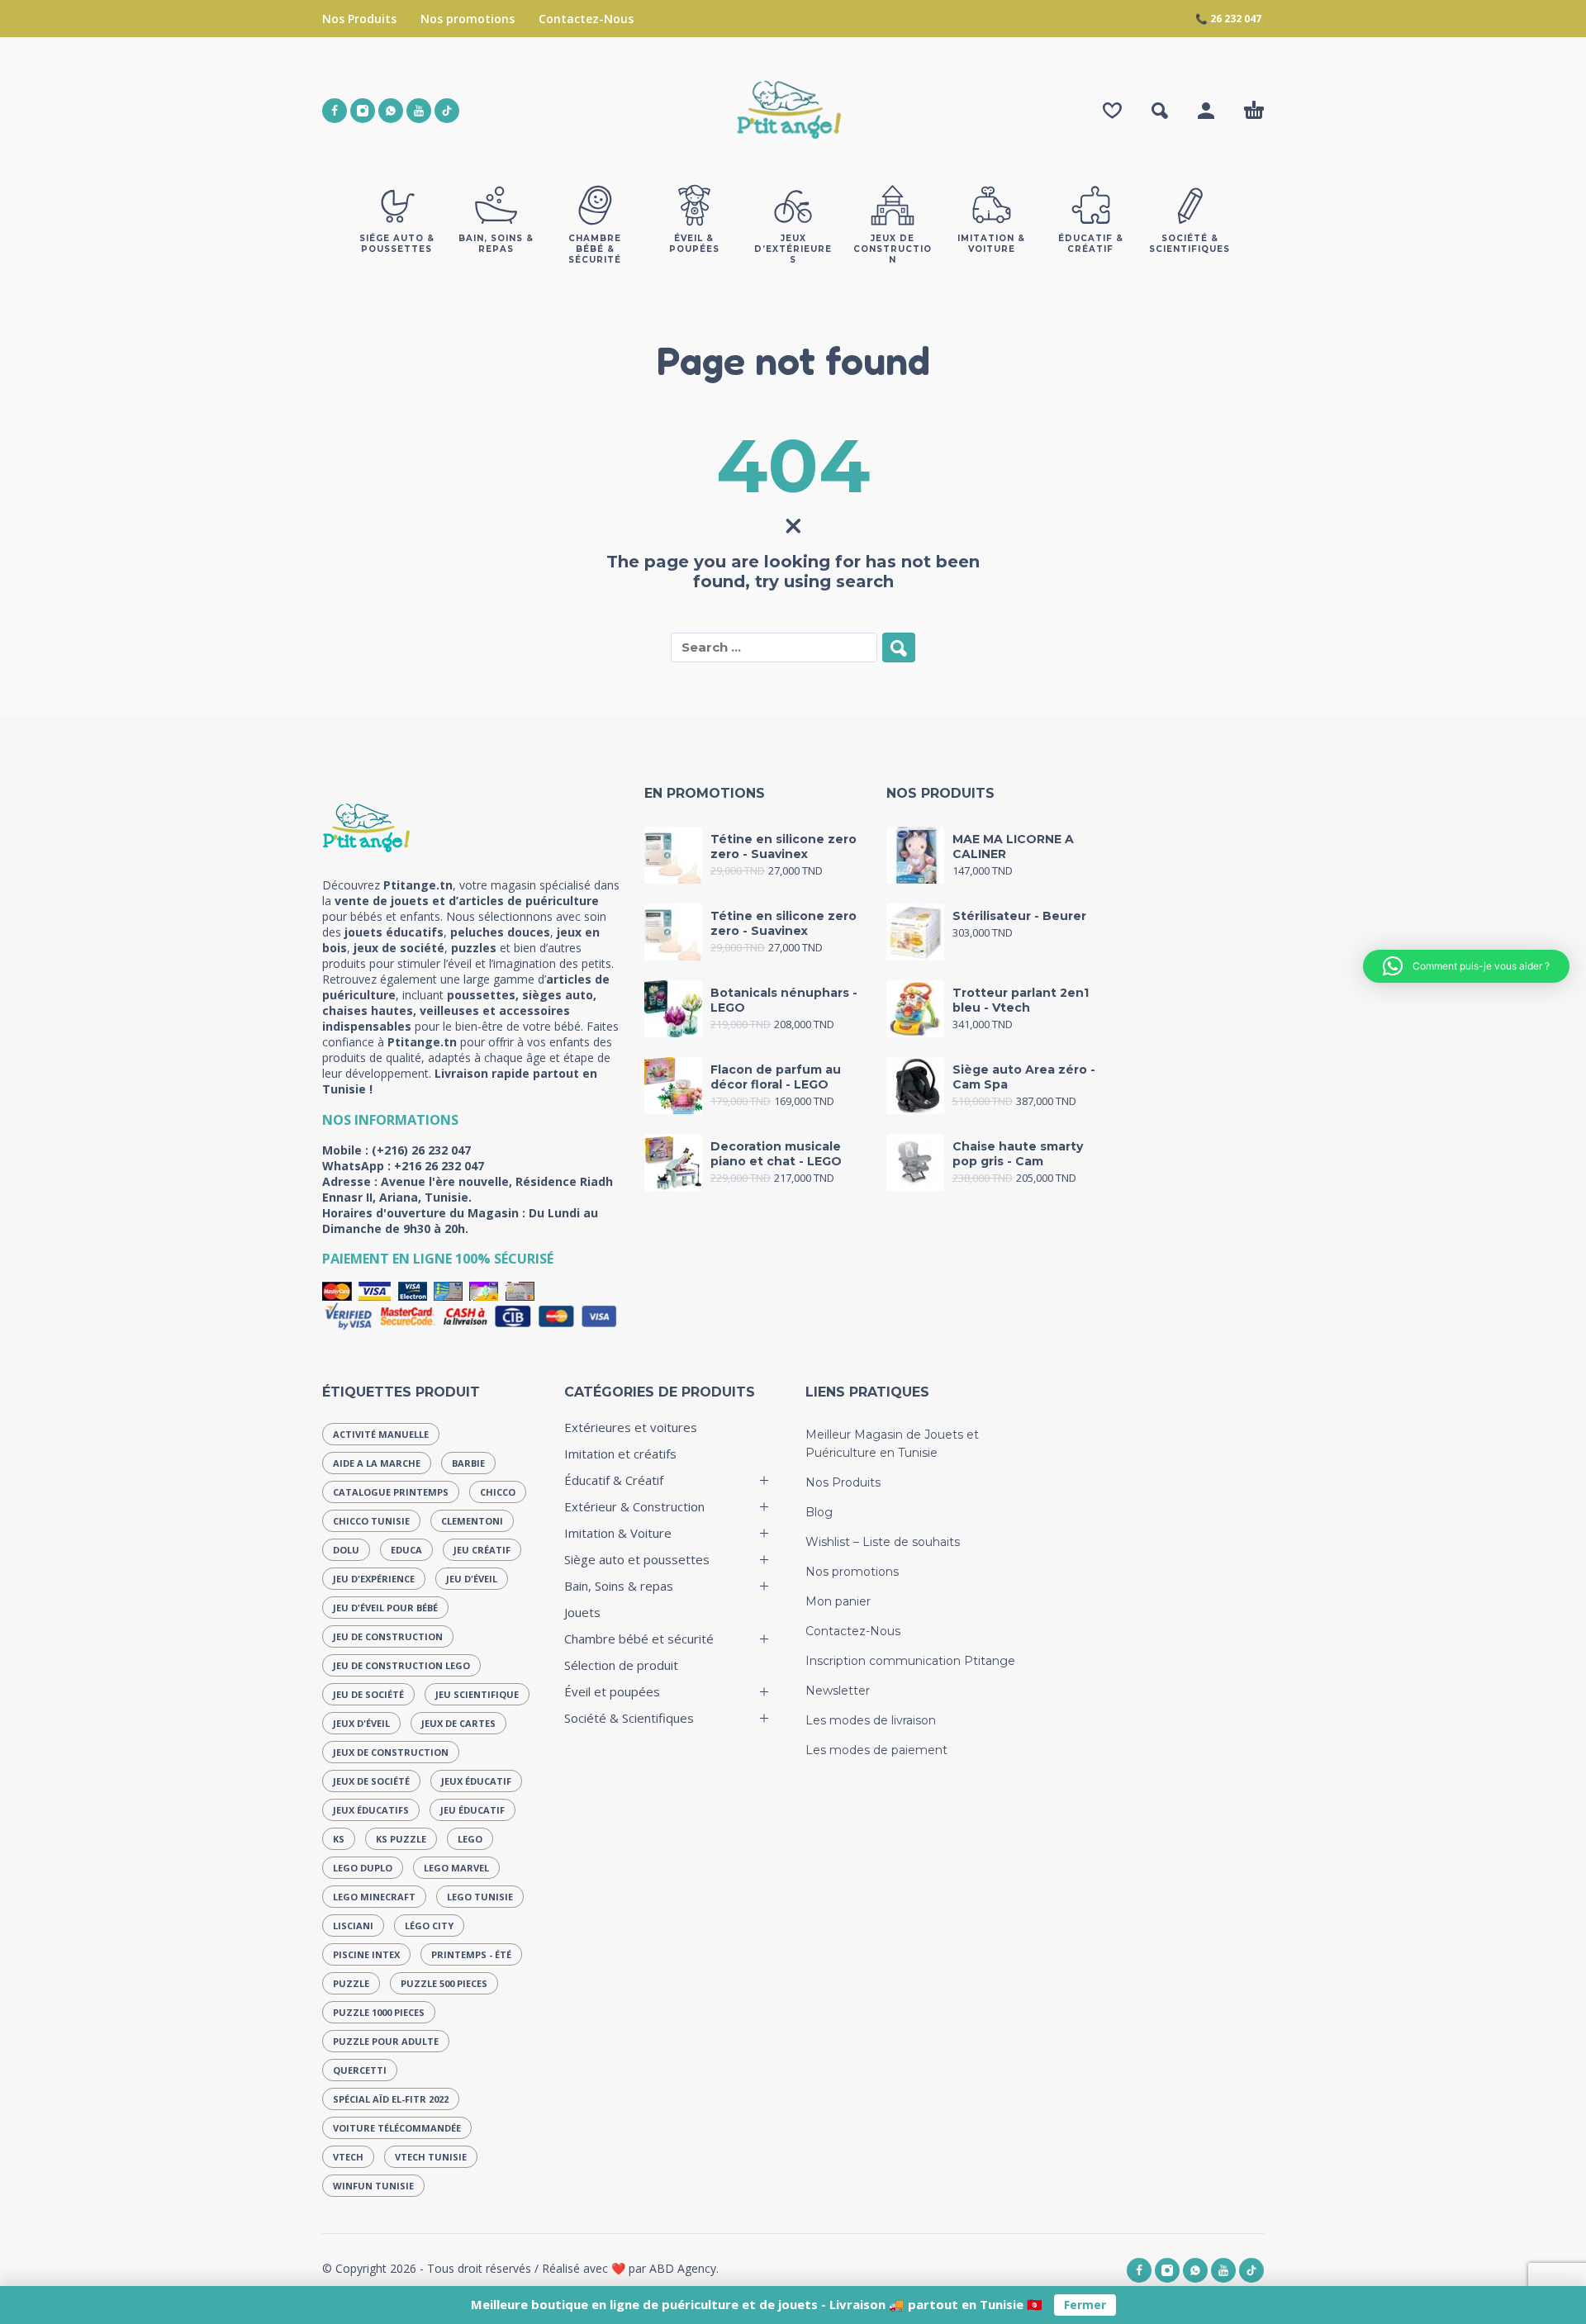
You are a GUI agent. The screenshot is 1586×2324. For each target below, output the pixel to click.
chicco (498, 1492)
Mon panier (838, 1601)
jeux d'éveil (361, 1723)
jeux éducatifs (371, 1810)
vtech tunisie (431, 2157)
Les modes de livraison (871, 1720)
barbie (468, 1463)
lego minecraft (374, 1897)
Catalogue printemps (391, 1492)
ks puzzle (401, 1839)
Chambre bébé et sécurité (639, 1639)
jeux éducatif (476, 1781)
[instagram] (363, 111)
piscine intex (366, 1954)
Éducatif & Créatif (614, 1480)
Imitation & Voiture (618, 1533)
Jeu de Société (368, 1694)
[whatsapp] (391, 111)
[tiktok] (447, 111)
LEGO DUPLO (363, 1868)
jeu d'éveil (472, 1579)
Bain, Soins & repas (619, 1586)
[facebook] (335, 111)
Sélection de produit (621, 1665)
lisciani (353, 1926)
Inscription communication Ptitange (910, 1661)
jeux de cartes (458, 1723)
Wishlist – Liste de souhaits (883, 1542)
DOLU (346, 1550)
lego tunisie (480, 1897)
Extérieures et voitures (631, 1427)
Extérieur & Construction (634, 1506)
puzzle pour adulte (386, 2041)
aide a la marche (377, 1463)
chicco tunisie (371, 1521)
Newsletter (838, 1691)
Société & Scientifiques (629, 1718)
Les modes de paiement (876, 1750)
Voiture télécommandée (397, 2128)
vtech (348, 2157)
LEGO (470, 1839)
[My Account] (1206, 111)
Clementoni (472, 1521)
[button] (1160, 111)
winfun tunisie (373, 2186)
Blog (819, 1512)
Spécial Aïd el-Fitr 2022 (391, 2099)
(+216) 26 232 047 (421, 1150)
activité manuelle (381, 1434)
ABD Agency (683, 2268)
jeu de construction (388, 1636)
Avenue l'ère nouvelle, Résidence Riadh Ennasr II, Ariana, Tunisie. (468, 1189)
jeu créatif (482, 1550)
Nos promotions (468, 19)
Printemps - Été (471, 1954)
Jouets (582, 1612)
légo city (429, 1926)
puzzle (351, 1983)
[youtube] (419, 111)
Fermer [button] (1085, 2305)
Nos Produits (359, 19)
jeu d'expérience (374, 1579)
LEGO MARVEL (456, 1868)
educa (406, 1550)
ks (339, 1839)
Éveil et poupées (612, 1691)
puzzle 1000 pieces (379, 2012)
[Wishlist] (1112, 111)
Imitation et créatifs (620, 1454)
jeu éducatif (472, 1810)
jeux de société (371, 1781)
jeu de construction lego (401, 1665)
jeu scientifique (477, 1694)
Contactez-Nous (586, 19)
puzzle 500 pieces (444, 1983)
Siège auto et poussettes (637, 1559)
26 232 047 (1236, 19)
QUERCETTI (360, 2070)
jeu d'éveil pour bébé (385, 1608)
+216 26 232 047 (439, 1166)
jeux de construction (391, 1752)
